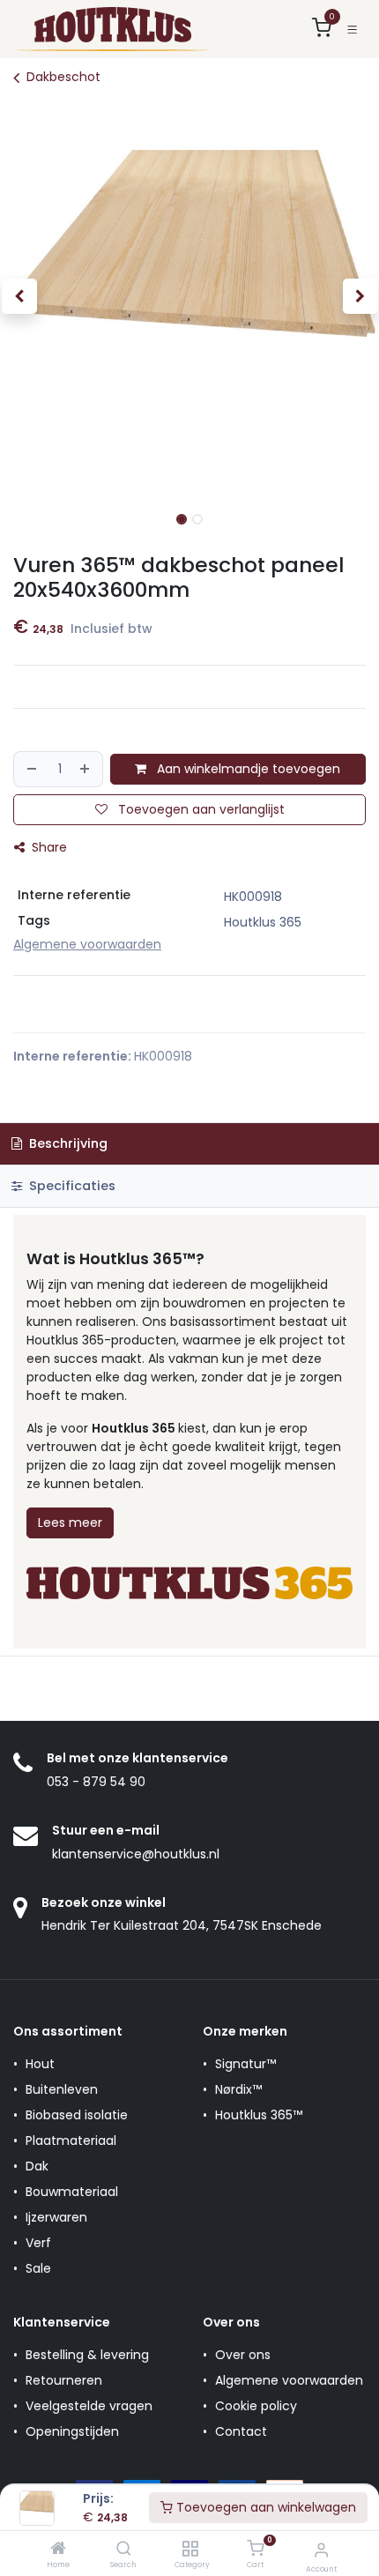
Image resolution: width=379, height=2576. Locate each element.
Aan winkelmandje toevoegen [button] (247, 769)
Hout (40, 2064)
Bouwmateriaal (72, 2192)
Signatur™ (245, 2064)
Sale (38, 2268)
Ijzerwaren (56, 2217)
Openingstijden (72, 2431)
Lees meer (70, 1523)
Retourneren (64, 2380)
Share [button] (48, 847)
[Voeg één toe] (87, 769)
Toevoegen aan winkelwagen (264, 2507)
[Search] (124, 2550)
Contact (241, 2431)
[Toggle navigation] (352, 30)
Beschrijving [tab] (67, 1143)
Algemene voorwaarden (289, 2380)
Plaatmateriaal (71, 2140)
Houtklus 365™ (259, 2115)
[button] (19, 296)
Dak (37, 2166)
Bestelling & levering (87, 2355)
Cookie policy (256, 2406)
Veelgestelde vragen (89, 2406)
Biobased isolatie (77, 2115)
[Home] (58, 2550)
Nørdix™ (238, 2089)
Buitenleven (62, 2089)
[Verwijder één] (31, 769)
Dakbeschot (63, 77)
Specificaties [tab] (71, 1186)
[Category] (190, 2550)
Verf (38, 2243)
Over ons (243, 2355)
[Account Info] (321, 2550)
